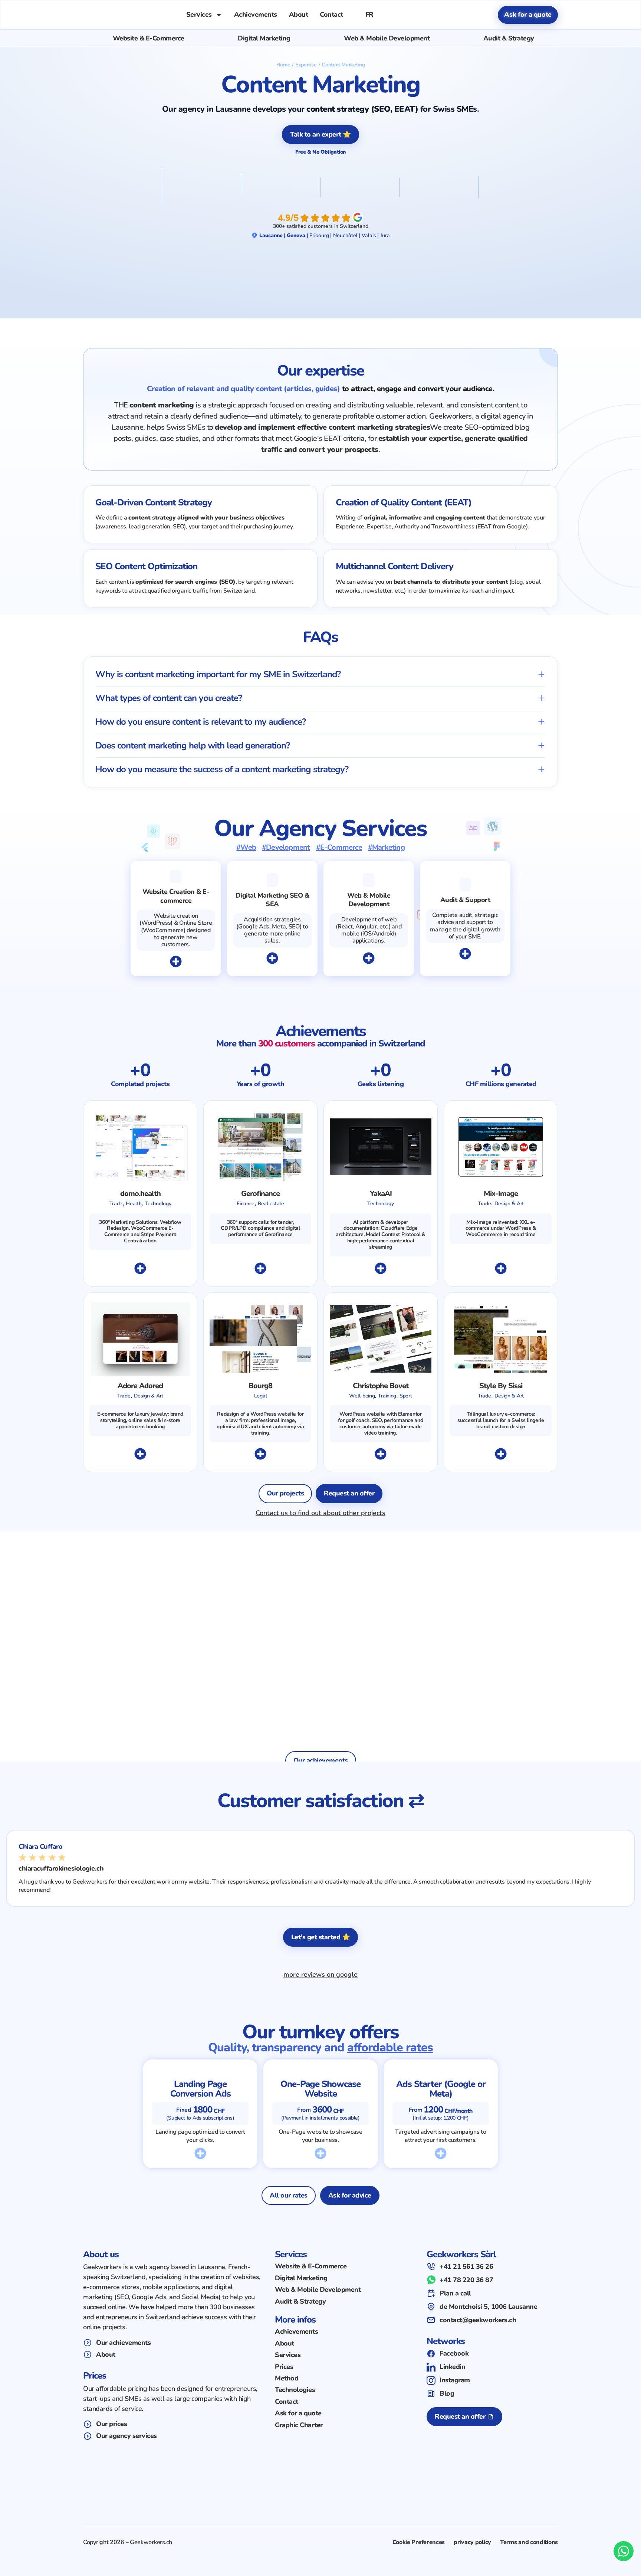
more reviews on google (320, 1974)
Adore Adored (140, 1386)
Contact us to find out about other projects (320, 1513)
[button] (320, 674)
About (299, 14)
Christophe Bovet (381, 1386)
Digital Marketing (264, 38)
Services (199, 14)
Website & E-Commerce (149, 38)
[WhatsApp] (624, 2551)
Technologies (295, 2390)
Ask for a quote (298, 2413)
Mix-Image (501, 1194)
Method (287, 2378)
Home (283, 65)
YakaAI (381, 1194)
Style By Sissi (501, 1386)
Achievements (256, 14)
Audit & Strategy (509, 38)
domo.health (140, 1194)
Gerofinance (260, 1194)
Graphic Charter (299, 2425)
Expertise (306, 65)
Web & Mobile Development (387, 38)
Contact (331, 14)
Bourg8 (260, 1386)
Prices (284, 2367)
